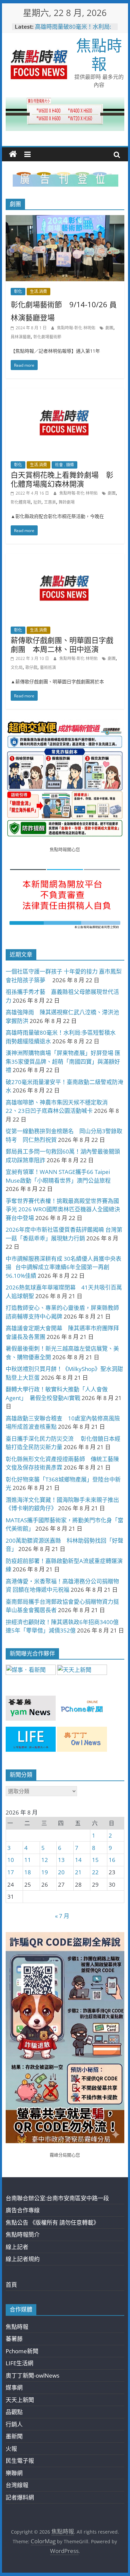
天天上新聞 (20, 2400)
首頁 (11, 2285)
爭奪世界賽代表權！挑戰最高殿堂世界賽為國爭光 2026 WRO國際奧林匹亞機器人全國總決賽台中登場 (63, 1209)
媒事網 (14, 2387)
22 (95, 1872)
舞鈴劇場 (67, 502)
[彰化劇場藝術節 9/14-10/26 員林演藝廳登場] (65, 220)
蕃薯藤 (14, 2339)
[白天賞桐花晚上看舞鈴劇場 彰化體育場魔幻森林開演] (65, 393)
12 (45, 1860)
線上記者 (17, 2247)
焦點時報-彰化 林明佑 (77, 328)
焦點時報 (99, 54)
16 (112, 1860)
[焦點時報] (13, 154)
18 (28, 1872)
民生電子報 (20, 2461)
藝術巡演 (48, 667)
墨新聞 (14, 2436)
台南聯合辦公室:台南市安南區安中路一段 (57, 2198)
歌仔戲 (31, 667)
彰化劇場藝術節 (47, 337)
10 (11, 1860)
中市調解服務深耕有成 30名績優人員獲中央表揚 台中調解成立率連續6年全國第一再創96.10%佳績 (63, 1267)
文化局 (17, 667)
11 (28, 1860)
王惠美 (50, 502)
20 (61, 1872)
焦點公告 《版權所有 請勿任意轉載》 (52, 2222)
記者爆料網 (20, 2497)
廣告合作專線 (23, 2210)
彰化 (18, 291)
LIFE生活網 (19, 2363)
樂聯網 (14, 2473)
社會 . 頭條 (64, 465)
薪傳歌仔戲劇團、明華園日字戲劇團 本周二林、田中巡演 (62, 644)
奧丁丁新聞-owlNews (32, 2375)
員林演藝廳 (21, 337)
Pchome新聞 (22, 2351)
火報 (11, 2449)
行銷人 (14, 2424)
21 (78, 1872)
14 (78, 1860)
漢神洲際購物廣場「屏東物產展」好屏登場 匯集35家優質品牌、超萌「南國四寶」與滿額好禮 (63, 1061)
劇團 (109, 328)
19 (45, 1872)
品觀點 (14, 2412)
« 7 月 (62, 1916)
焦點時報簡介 (23, 2235)
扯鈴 (37, 502)
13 (61, 1860)
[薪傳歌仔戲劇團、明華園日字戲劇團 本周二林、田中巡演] (65, 558)
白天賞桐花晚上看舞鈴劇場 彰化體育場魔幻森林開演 (62, 479)
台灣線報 (17, 2485)
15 (95, 1860)
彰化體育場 (21, 502)
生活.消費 (38, 291)
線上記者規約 (23, 2259)
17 (11, 1872)
